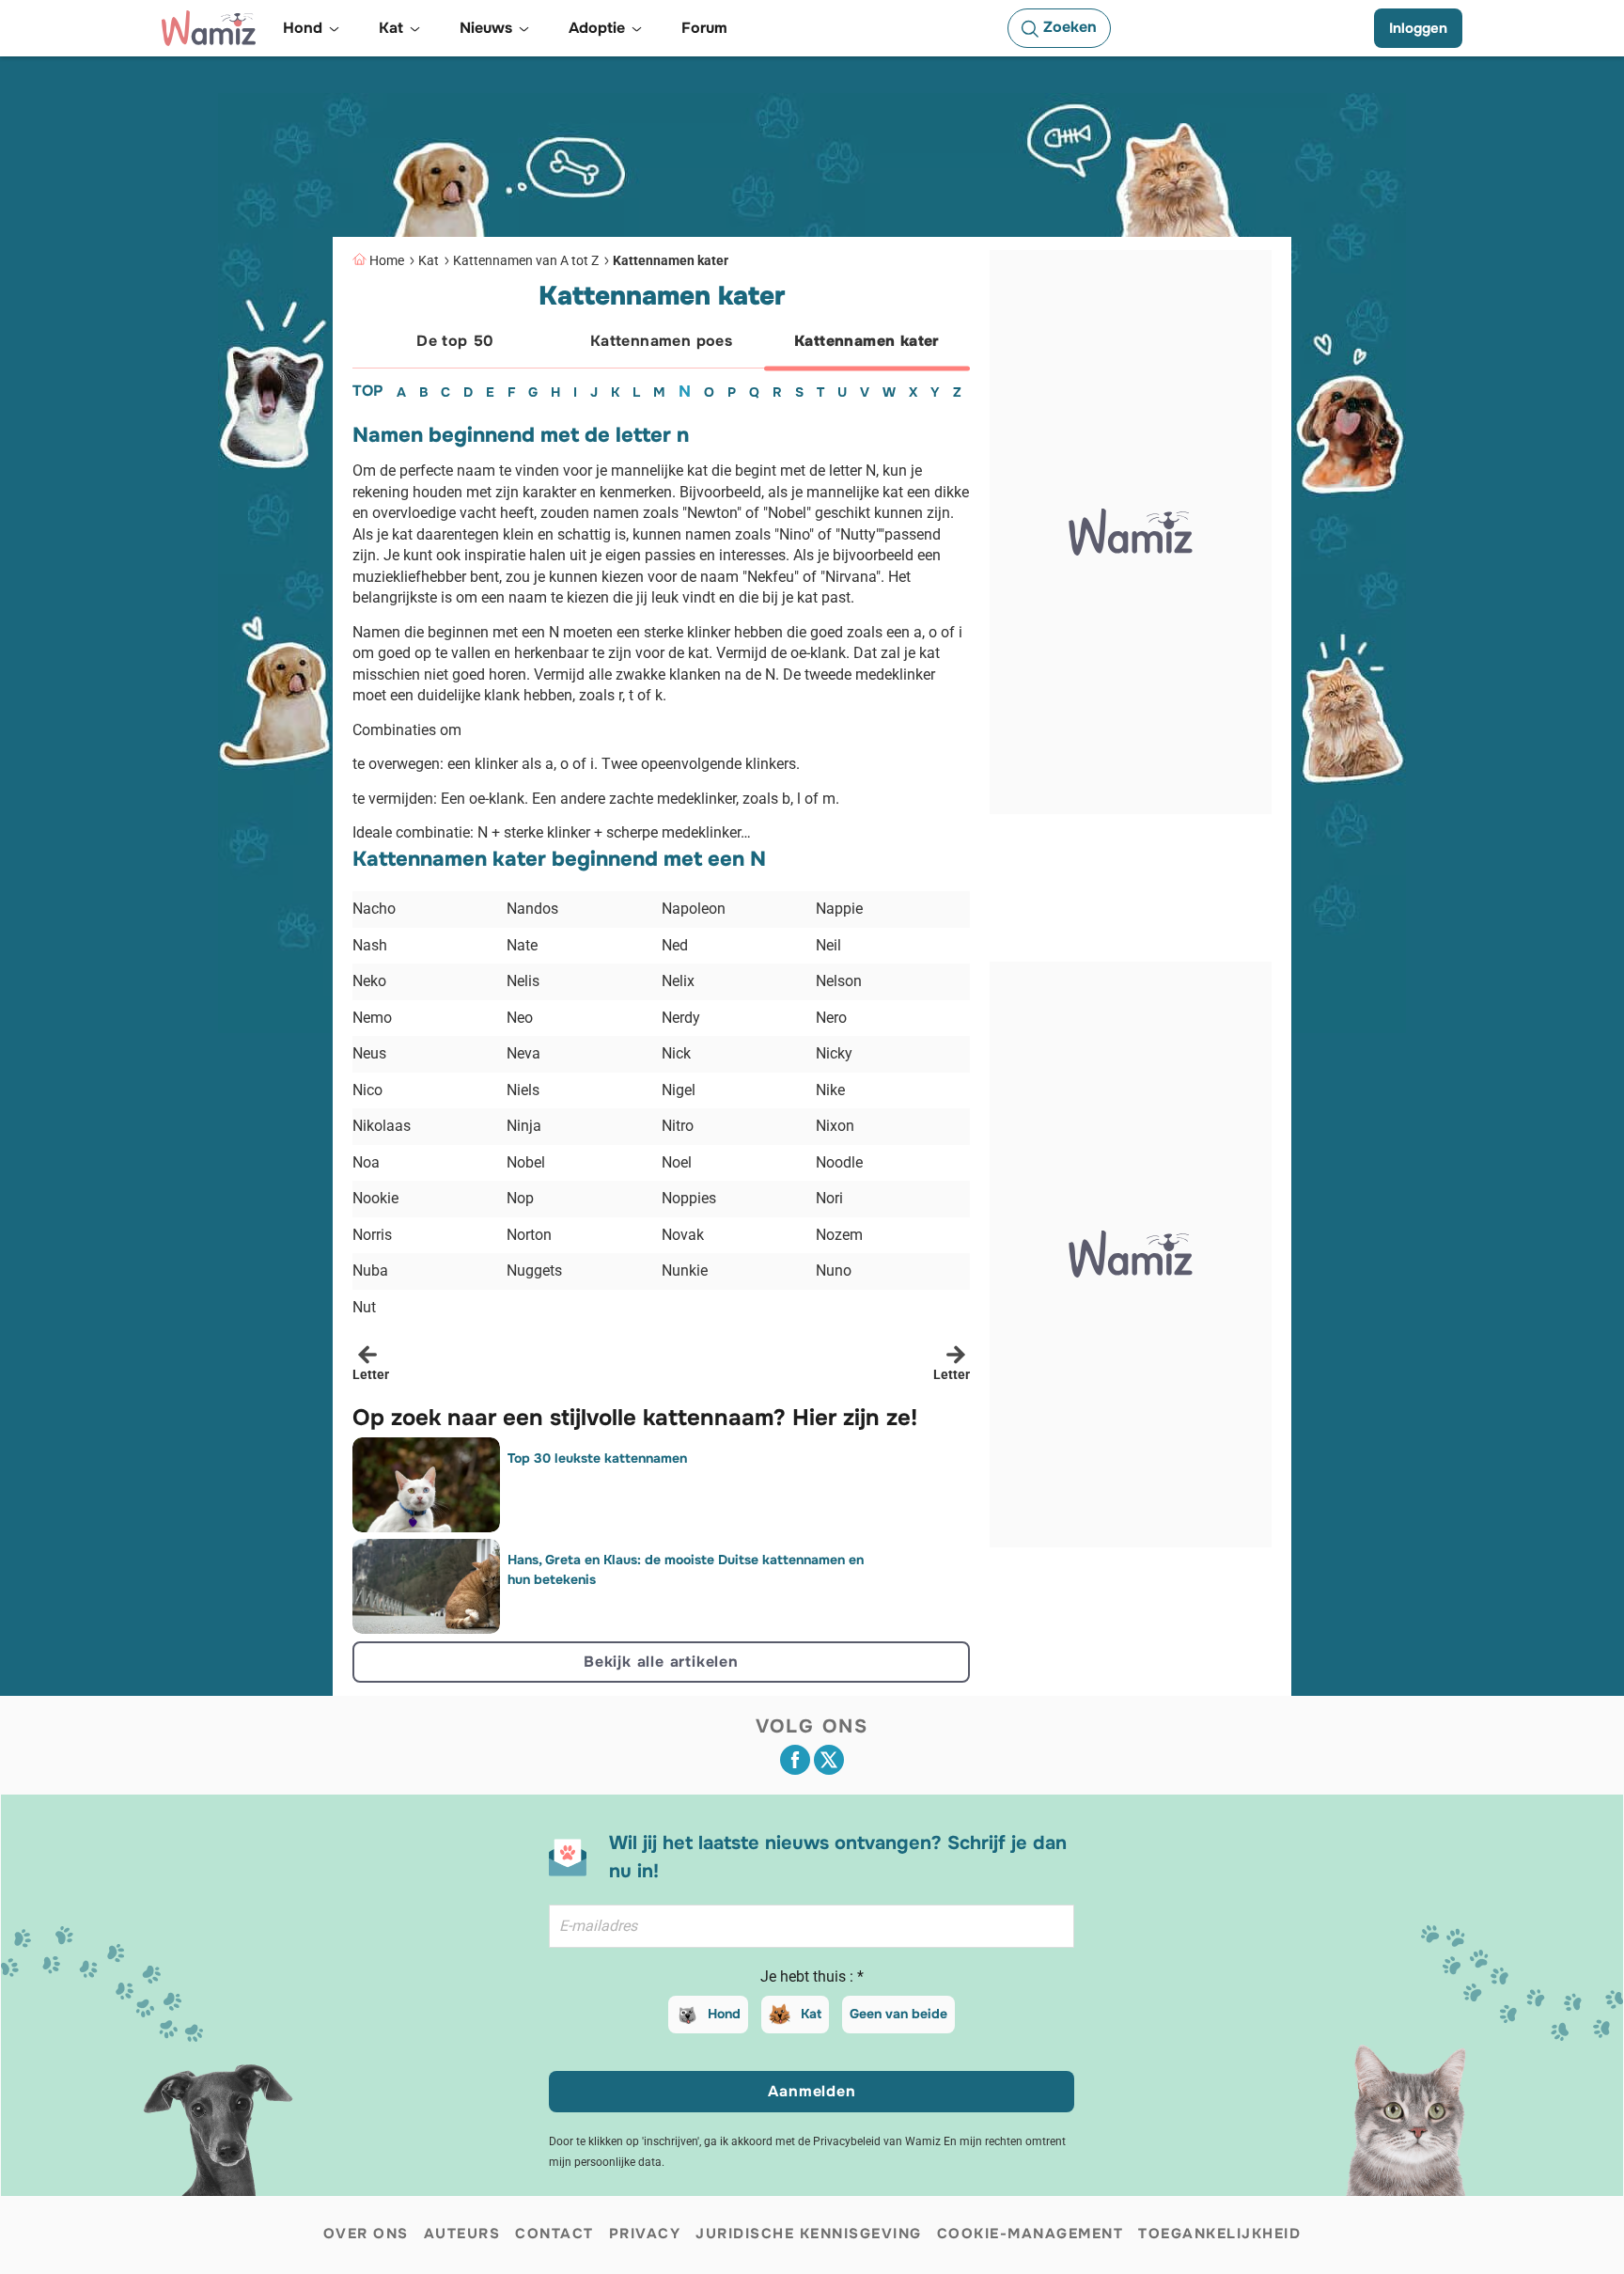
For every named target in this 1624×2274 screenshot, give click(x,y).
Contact (554, 2234)
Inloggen (1418, 28)
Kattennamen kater (671, 260)
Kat (429, 260)
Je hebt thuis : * (812, 1976)
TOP (367, 391)
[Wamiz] (209, 28)
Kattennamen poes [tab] (661, 341)
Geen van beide (898, 2014)
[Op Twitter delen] (829, 1760)
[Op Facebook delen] (795, 1760)
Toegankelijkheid (1219, 2234)
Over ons (366, 2234)
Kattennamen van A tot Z (526, 260)
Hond (724, 2014)
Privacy (645, 2234)
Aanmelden (812, 2091)
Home (387, 260)
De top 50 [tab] (455, 341)
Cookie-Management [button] (1031, 2234)
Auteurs (462, 2234)
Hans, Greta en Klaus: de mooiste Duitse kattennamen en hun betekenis (686, 1569)
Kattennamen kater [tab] (867, 341)
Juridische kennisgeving (809, 2234)
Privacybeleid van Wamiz (877, 2141)
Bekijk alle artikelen (661, 1662)
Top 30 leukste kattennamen (597, 1458)
